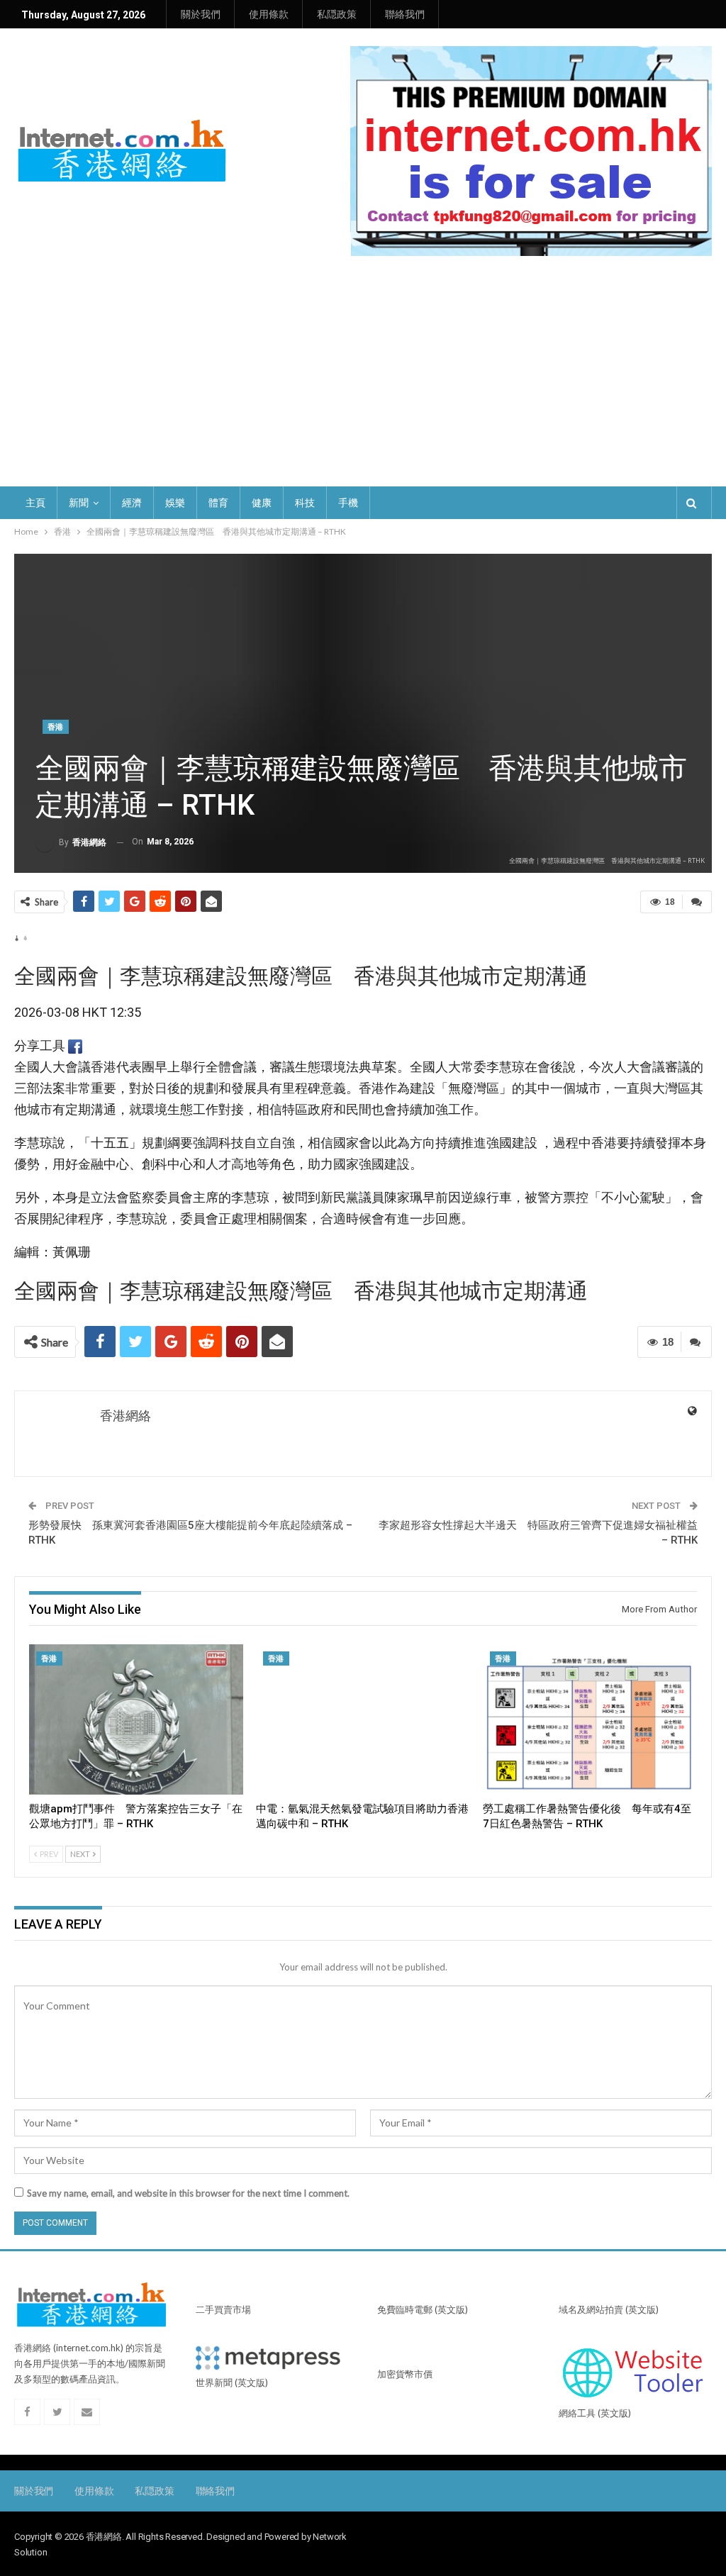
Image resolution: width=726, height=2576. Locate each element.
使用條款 (269, 14)
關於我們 (201, 14)
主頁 (35, 503)
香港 (56, 727)
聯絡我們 (405, 14)
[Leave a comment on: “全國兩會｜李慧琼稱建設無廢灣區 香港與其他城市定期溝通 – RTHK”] (697, 902)
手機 (348, 503)
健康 (262, 503)
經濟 (132, 503)
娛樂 (175, 503)
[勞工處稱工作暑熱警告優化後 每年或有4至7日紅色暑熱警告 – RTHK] (590, 1719)
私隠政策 (337, 14)
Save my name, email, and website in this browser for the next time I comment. (188, 2193)
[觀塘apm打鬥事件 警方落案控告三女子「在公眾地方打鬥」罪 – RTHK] (136, 1719)
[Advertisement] (363, 380)
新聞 (79, 503)
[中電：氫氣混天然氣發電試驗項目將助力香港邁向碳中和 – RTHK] (363, 1719)
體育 (218, 503)
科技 (305, 503)
